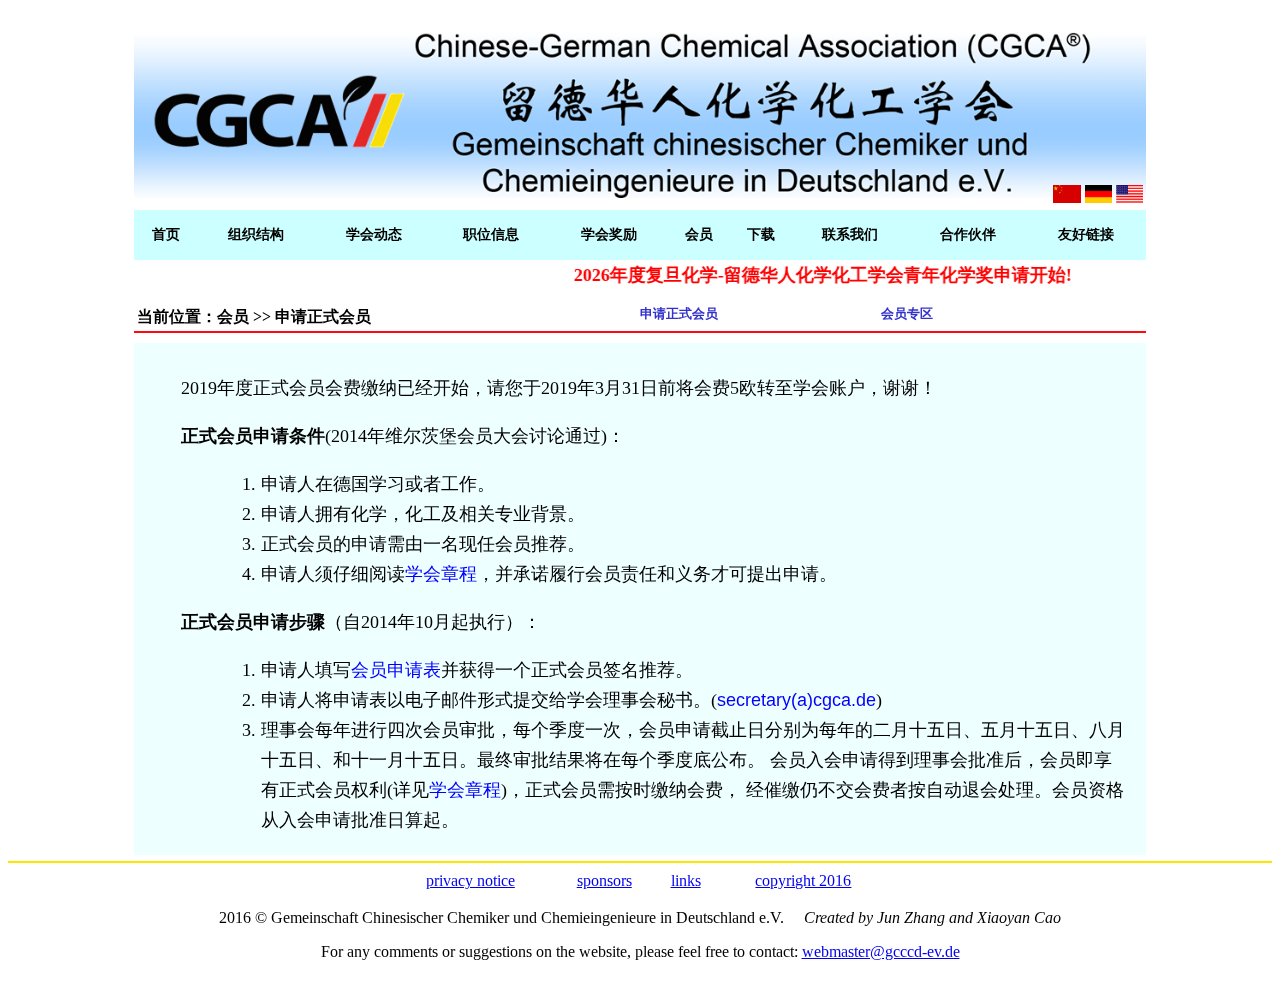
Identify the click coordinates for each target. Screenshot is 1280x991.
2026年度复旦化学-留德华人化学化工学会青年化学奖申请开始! (807, 275)
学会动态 (374, 234)
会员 (699, 234)
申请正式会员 (679, 313)
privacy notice (470, 880)
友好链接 (1086, 234)
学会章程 (441, 574)
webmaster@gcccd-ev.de (881, 951)
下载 (761, 234)
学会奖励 (609, 234)
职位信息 (491, 234)
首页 (166, 234)
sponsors (604, 880)
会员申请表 (396, 670)
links (686, 880)
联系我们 (850, 234)
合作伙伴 (968, 234)
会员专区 (907, 313)
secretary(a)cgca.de (796, 700)
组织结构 (256, 234)
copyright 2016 (803, 880)
